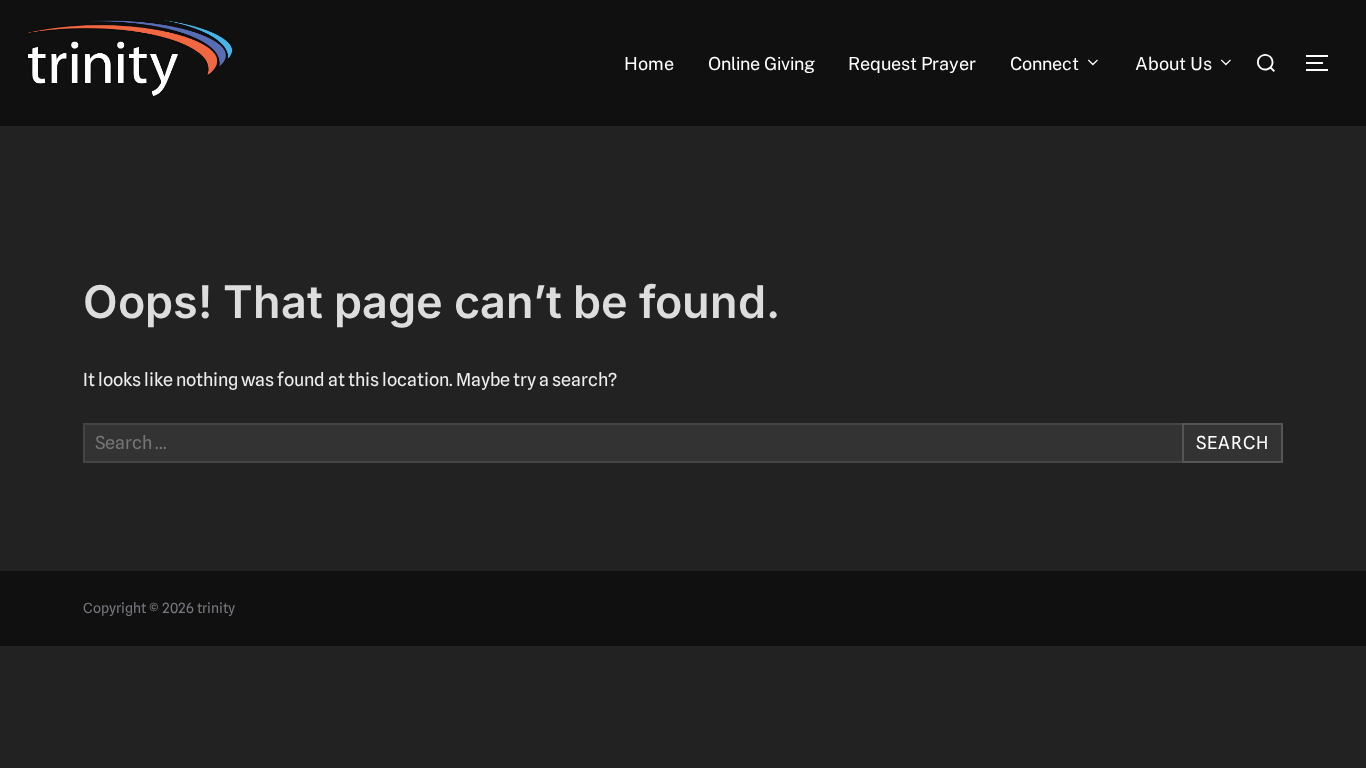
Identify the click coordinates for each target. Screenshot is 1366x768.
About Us (1173, 63)
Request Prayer (912, 63)
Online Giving (761, 63)
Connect (1044, 63)
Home (649, 63)
